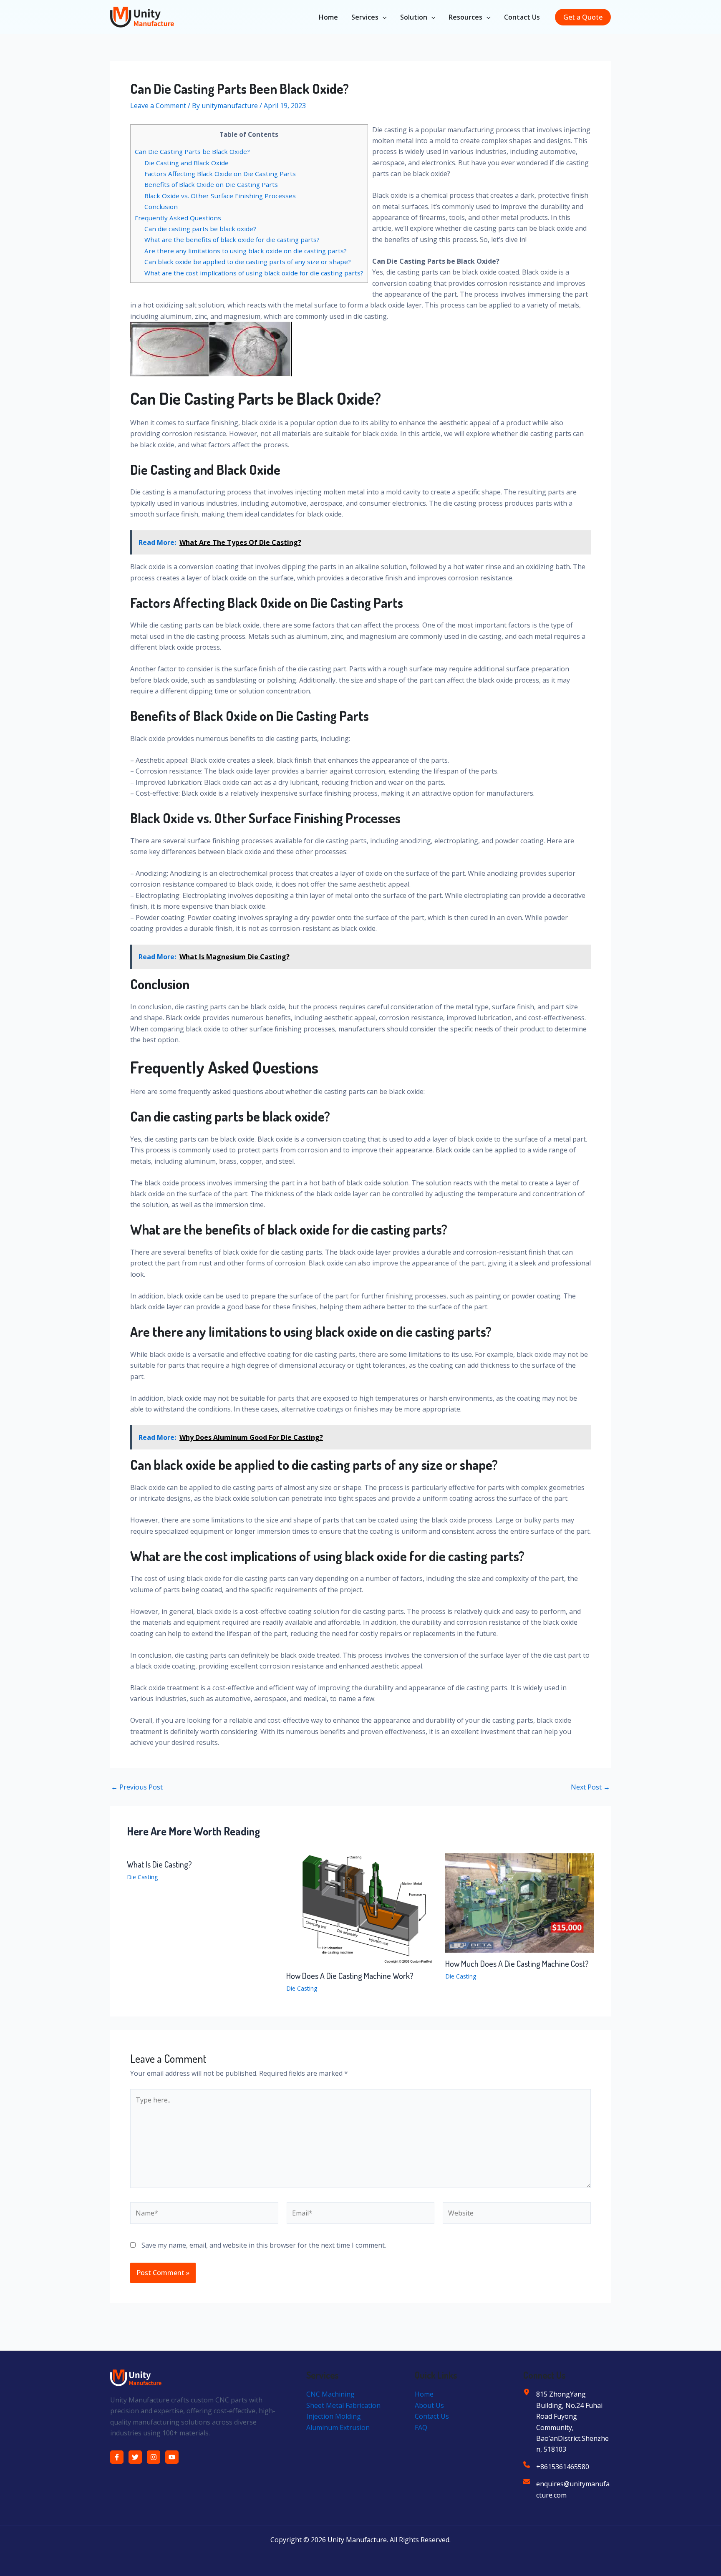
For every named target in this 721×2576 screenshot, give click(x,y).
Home (328, 17)
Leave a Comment (158, 106)
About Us (429, 2405)
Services (365, 17)
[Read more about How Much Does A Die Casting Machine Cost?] (520, 1902)
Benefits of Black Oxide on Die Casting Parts (211, 184)
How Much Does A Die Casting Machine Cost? (517, 1964)
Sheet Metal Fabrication (343, 2405)
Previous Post (137, 1787)
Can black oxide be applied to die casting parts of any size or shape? (248, 262)
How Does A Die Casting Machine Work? (350, 1976)
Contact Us (522, 17)
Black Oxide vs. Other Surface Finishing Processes (220, 196)
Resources (465, 17)
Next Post (590, 1787)
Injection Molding (334, 2416)
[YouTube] (172, 2457)
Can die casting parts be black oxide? (200, 229)
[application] (383, 17)
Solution (414, 17)
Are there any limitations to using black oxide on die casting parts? (246, 251)
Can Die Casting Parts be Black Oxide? (192, 151)
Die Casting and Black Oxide (187, 163)
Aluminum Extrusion (338, 2427)
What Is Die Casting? (159, 1864)
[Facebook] (117, 2457)
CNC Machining (330, 2394)
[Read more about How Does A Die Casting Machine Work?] (361, 1908)
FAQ (421, 2427)
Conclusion (161, 207)
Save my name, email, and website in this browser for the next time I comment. (264, 2245)
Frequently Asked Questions (178, 218)
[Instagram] (154, 2457)
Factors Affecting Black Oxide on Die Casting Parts (220, 174)
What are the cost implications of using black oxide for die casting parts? (254, 273)
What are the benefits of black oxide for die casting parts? (232, 239)
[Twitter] (135, 2457)
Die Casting (142, 1877)
